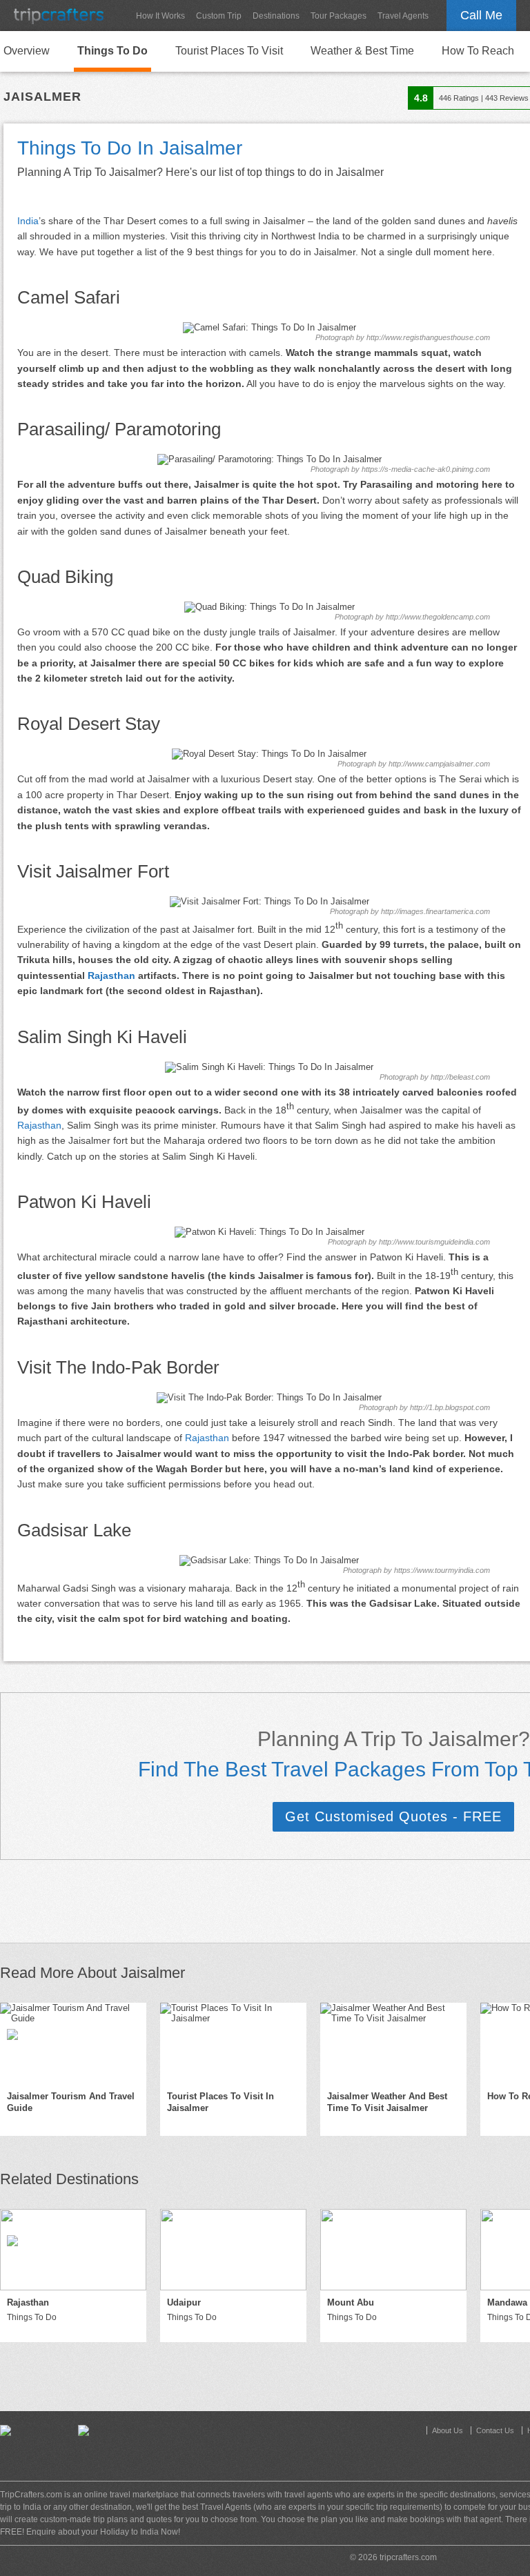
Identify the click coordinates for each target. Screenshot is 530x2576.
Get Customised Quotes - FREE (393, 1816)
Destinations (276, 16)
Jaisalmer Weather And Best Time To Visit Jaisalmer (387, 2102)
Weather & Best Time (362, 51)
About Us (448, 2430)
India (28, 221)
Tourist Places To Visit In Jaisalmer (220, 2102)
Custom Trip (219, 16)
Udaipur (184, 2302)
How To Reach (478, 51)
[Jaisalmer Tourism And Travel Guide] (73, 2043)
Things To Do (112, 51)
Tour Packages (338, 16)
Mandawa (507, 2302)
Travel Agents (403, 16)
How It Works (160, 16)
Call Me (481, 15)
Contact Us (495, 2430)
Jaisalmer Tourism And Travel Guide (71, 2102)
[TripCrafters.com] (59, 16)
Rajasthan (111, 975)
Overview (27, 51)
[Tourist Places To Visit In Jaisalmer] (233, 2043)
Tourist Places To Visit (229, 51)
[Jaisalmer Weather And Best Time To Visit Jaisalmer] (393, 2043)
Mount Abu (351, 2302)
